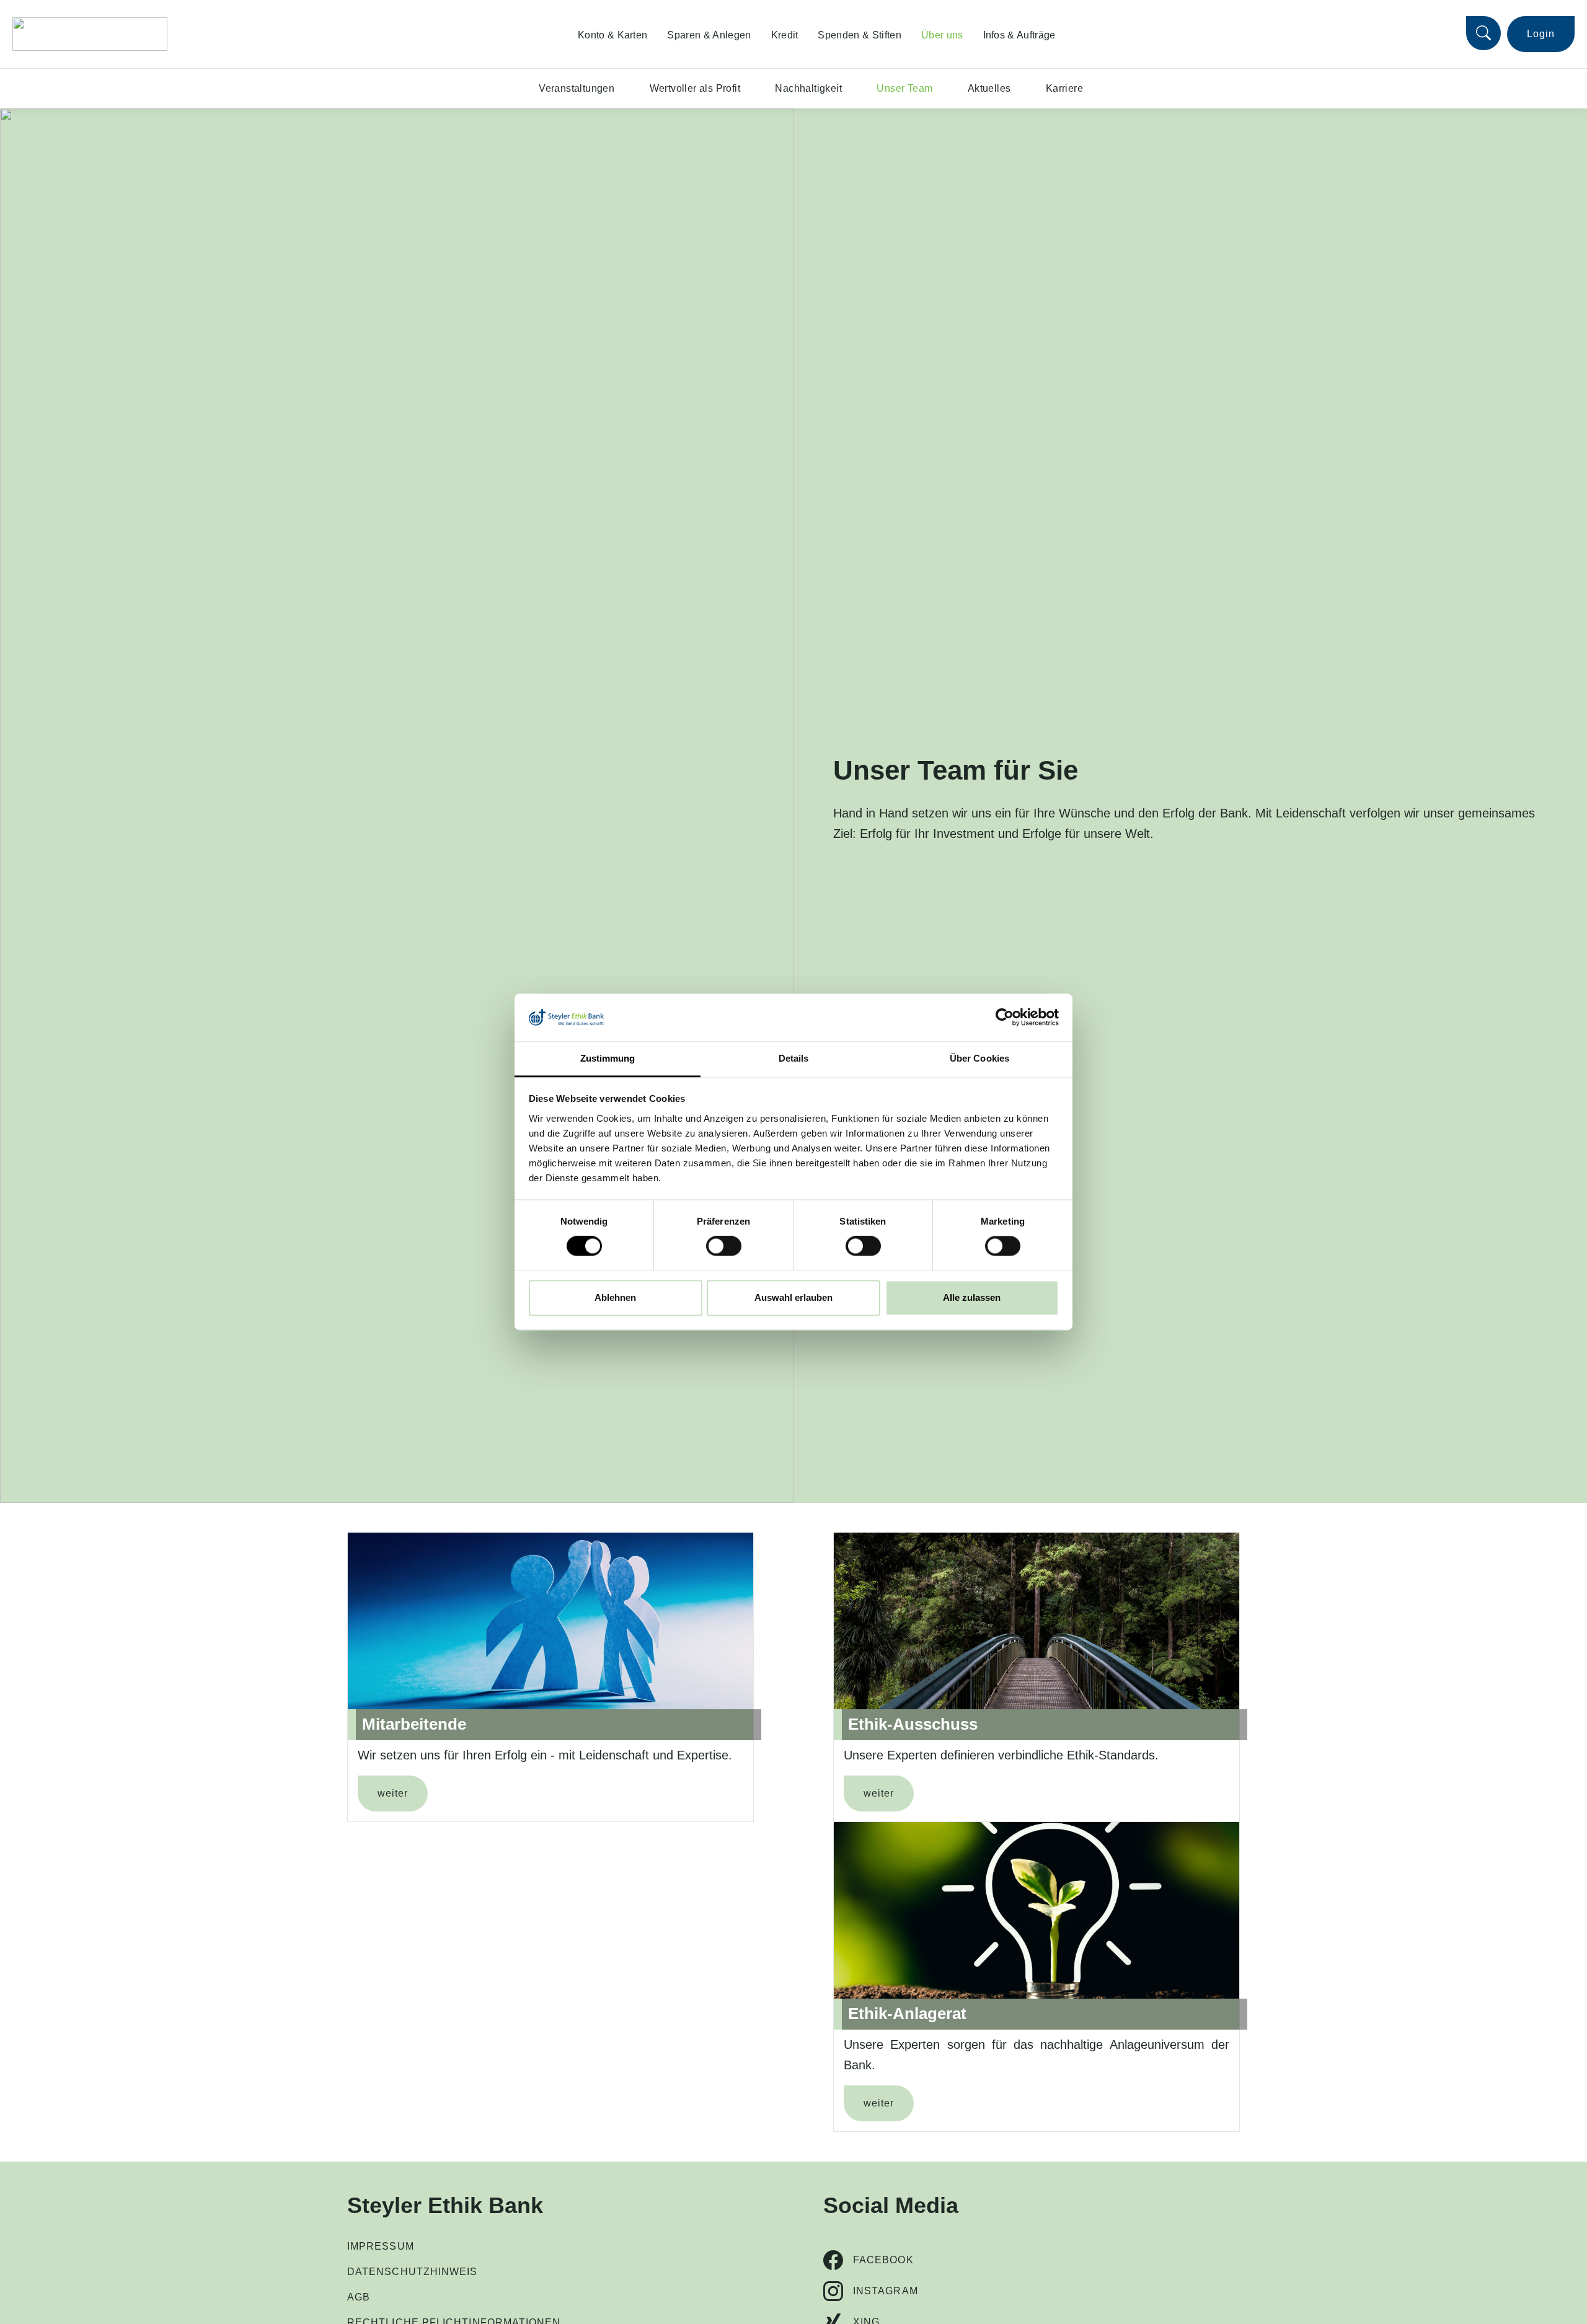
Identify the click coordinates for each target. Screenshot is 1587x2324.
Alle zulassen (972, 1297)
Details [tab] (794, 1058)
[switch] (724, 1246)
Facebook (883, 2260)
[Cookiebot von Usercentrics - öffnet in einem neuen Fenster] (1005, 1018)
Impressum (381, 2246)
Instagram (886, 2291)
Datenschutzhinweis (412, 2272)
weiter (393, 1793)
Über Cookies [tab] (979, 1058)
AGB (359, 2297)
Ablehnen (615, 1297)
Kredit (785, 35)
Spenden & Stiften (859, 35)
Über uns (942, 35)
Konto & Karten (612, 35)
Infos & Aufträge (1019, 35)
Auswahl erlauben (793, 1297)
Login (1541, 34)
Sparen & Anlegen (709, 35)
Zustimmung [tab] (608, 1058)
